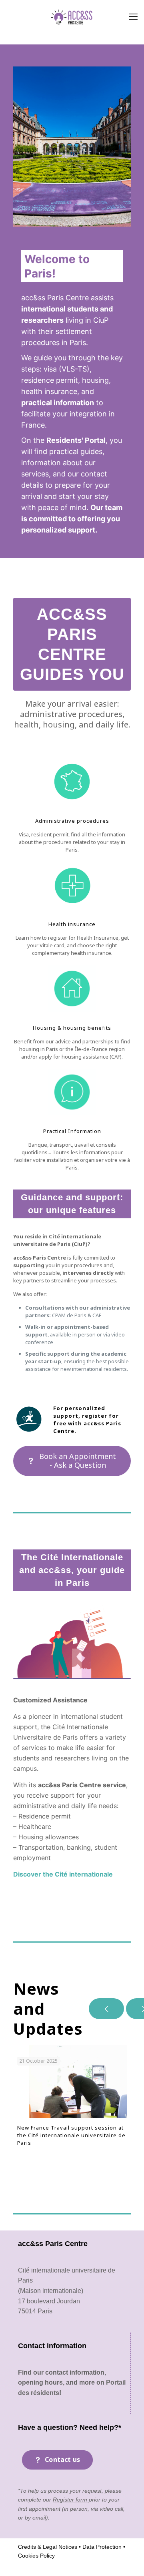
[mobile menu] (133, 16)
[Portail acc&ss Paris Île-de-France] (72, 16)
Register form (71, 2500)
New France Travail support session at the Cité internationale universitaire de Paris (71, 2135)
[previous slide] (106, 2009)
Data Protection (101, 2547)
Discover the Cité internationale (63, 1874)
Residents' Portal (76, 440)
